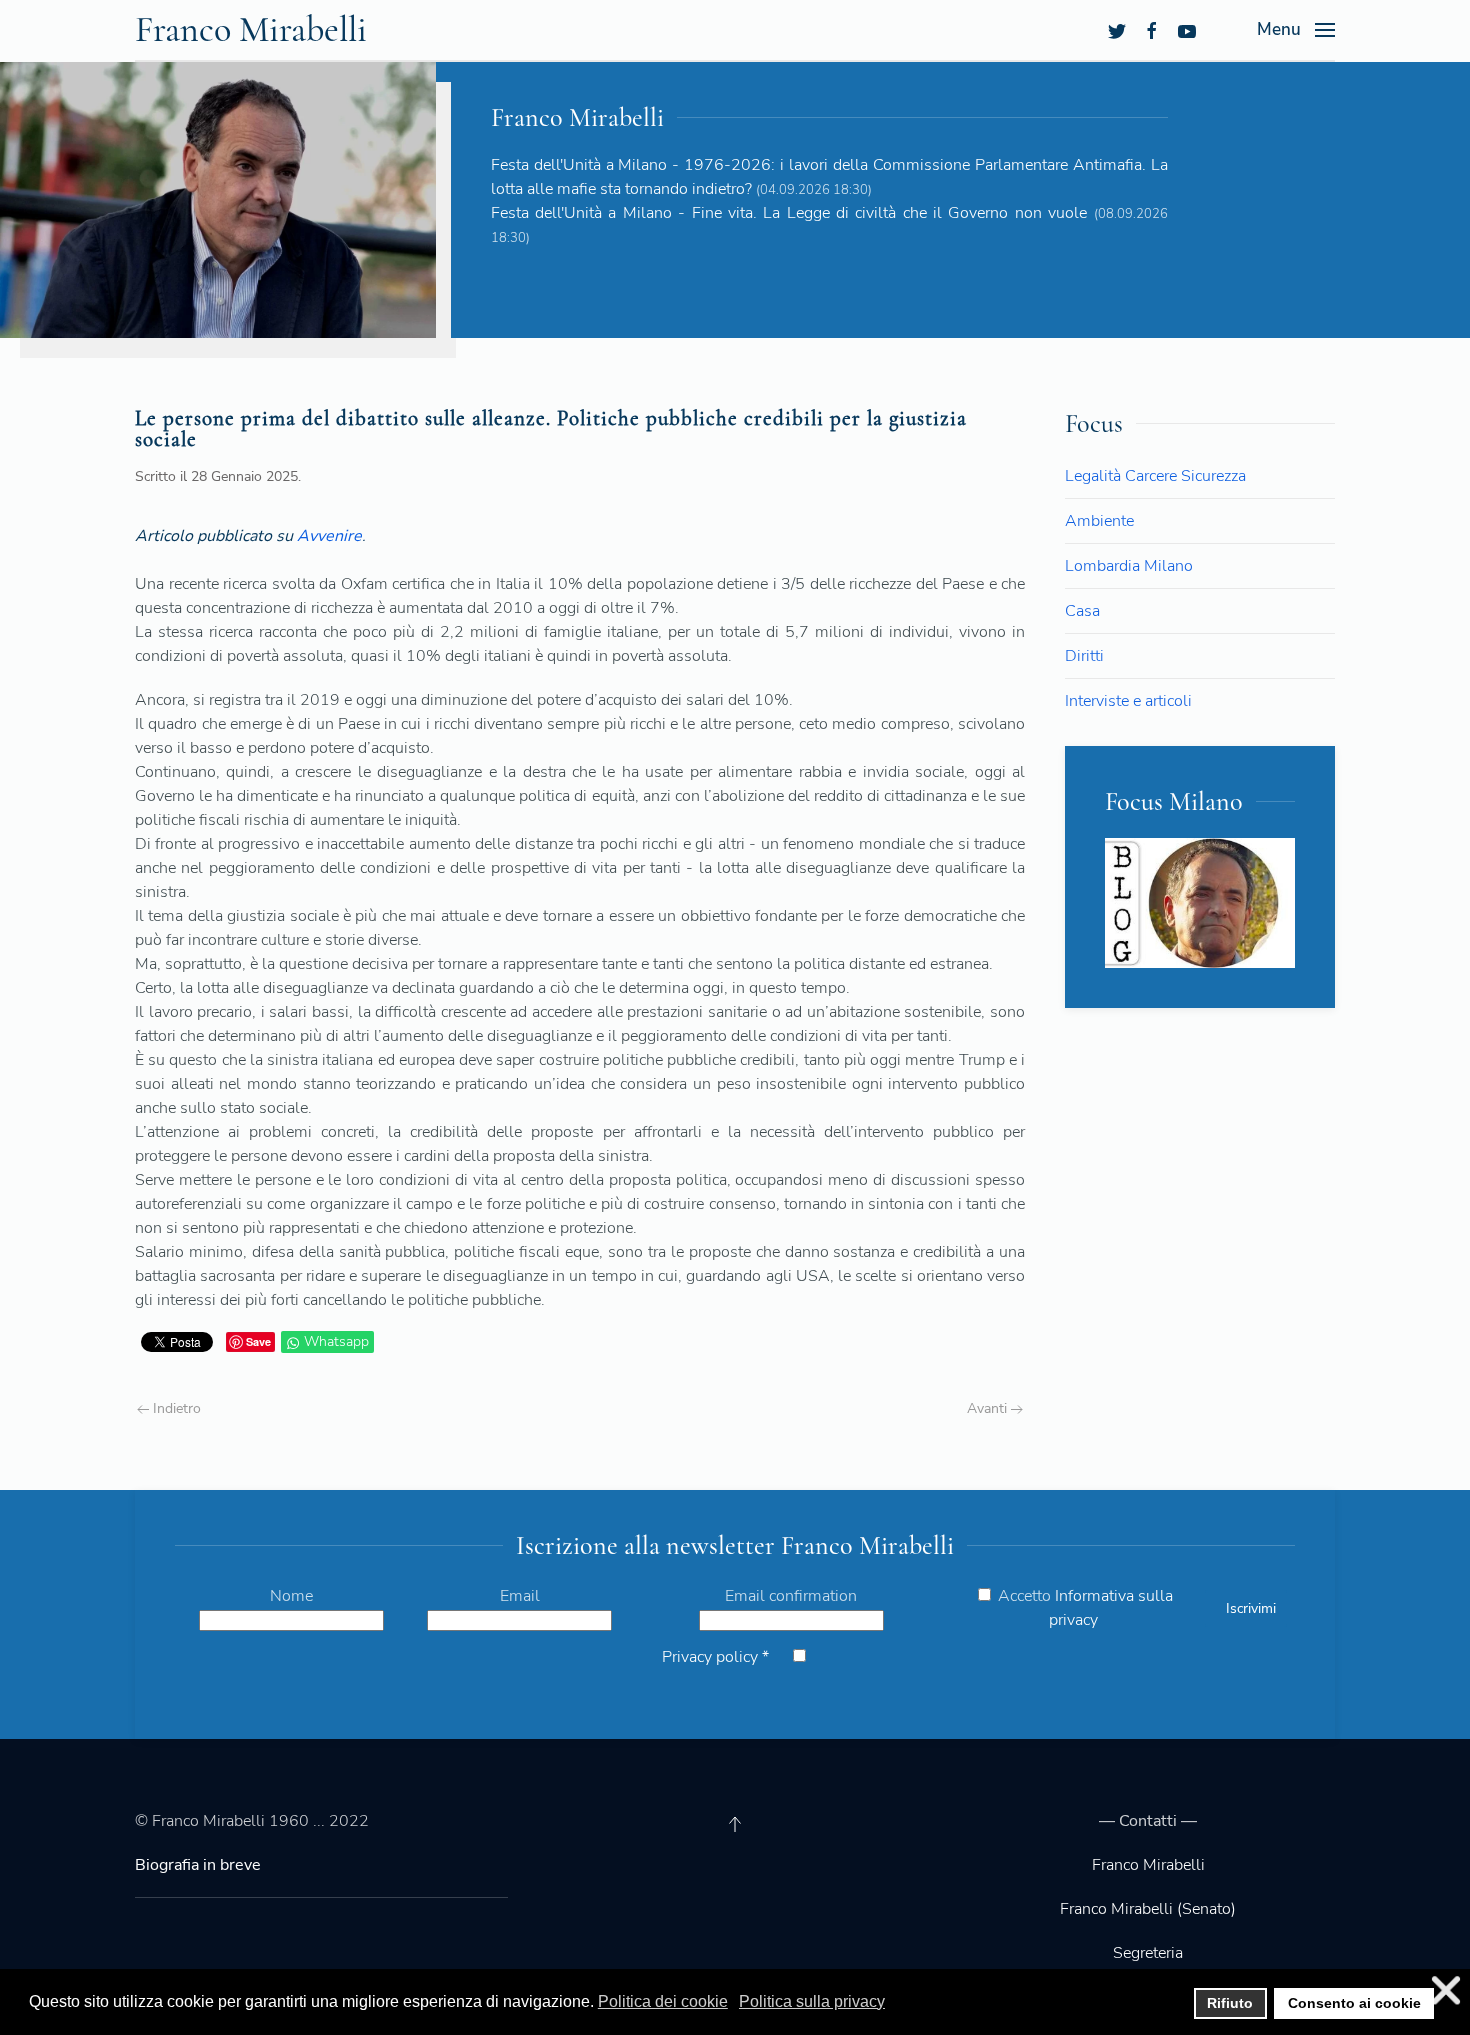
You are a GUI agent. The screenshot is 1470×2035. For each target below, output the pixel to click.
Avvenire (329, 536)
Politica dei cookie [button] (663, 2001)
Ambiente (1099, 521)
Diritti (1084, 656)
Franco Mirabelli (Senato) (1148, 1909)
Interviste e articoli (1128, 701)
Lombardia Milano (1129, 566)
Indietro (175, 1408)
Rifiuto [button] (1230, 2003)
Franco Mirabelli (251, 29)
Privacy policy (715, 1657)
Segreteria (1148, 1953)
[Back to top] (735, 1824)
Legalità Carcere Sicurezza (1155, 476)
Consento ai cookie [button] (1354, 2003)
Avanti (989, 1408)
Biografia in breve (198, 1865)
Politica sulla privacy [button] (812, 2001)
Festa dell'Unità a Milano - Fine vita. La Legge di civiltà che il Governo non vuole (789, 213)
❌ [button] (1446, 1990)
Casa (1082, 611)
